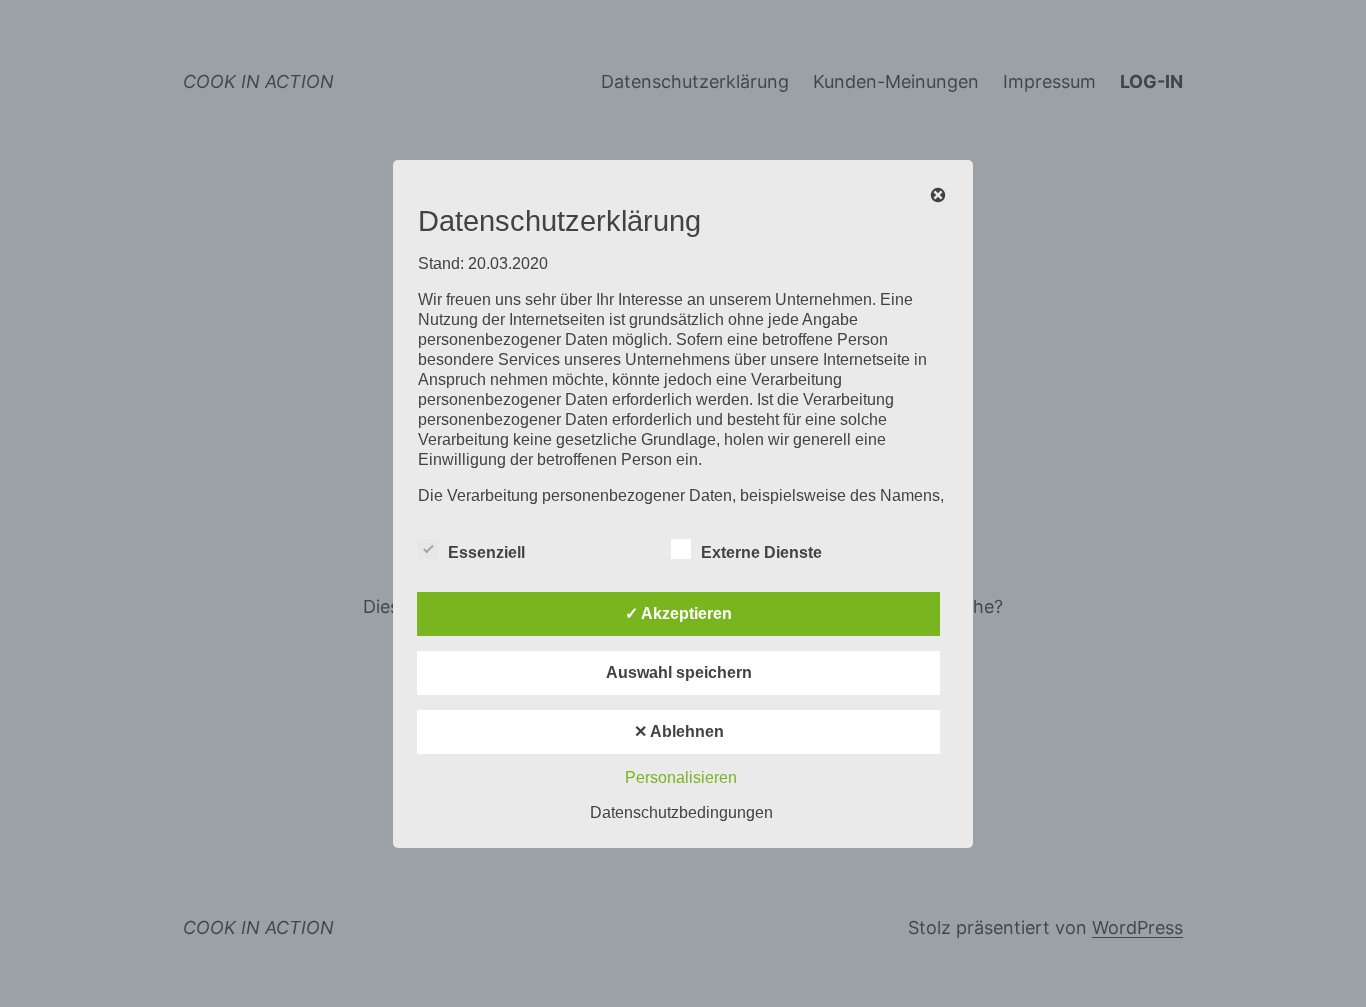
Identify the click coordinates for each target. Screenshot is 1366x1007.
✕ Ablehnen (679, 731)
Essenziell (486, 552)
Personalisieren (681, 777)
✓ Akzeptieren (678, 613)
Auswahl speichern (679, 672)
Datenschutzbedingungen (681, 812)
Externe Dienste (761, 552)
